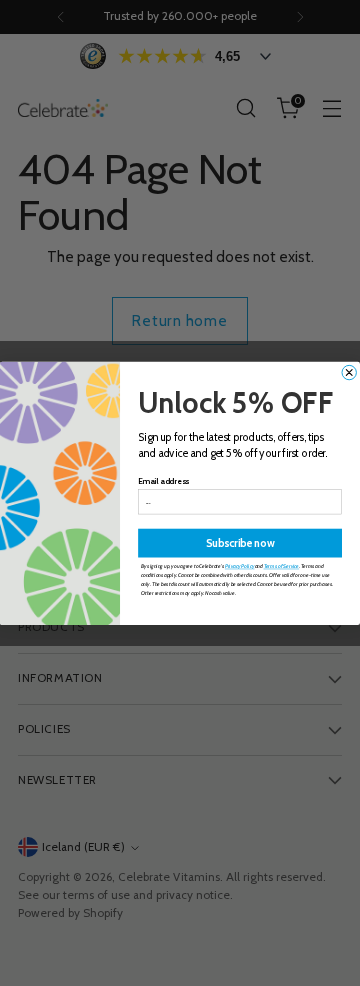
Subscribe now (240, 542)
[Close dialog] (349, 372)
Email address (163, 481)
